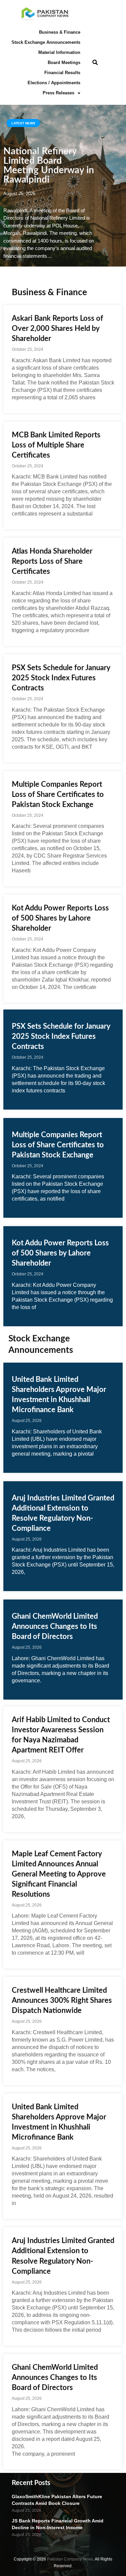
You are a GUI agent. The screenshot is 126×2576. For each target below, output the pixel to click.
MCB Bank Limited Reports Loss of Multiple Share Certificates (56, 445)
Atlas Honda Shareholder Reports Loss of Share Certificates (52, 561)
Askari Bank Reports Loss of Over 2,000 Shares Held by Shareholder (57, 329)
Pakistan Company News (70, 2559)
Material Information (59, 52)
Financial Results (62, 73)
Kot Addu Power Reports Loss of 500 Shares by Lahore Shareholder (60, 918)
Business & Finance (60, 32)
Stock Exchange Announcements (46, 42)
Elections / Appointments (54, 83)
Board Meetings (64, 63)
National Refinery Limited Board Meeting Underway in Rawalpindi (49, 165)
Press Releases (58, 93)
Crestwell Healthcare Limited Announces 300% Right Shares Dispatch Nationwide (62, 2000)
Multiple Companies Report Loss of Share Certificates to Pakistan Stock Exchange (58, 795)
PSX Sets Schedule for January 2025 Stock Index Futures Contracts (61, 678)
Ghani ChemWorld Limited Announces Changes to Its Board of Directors (55, 1626)
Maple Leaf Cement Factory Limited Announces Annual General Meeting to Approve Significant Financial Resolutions (59, 1874)
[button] (95, 63)
